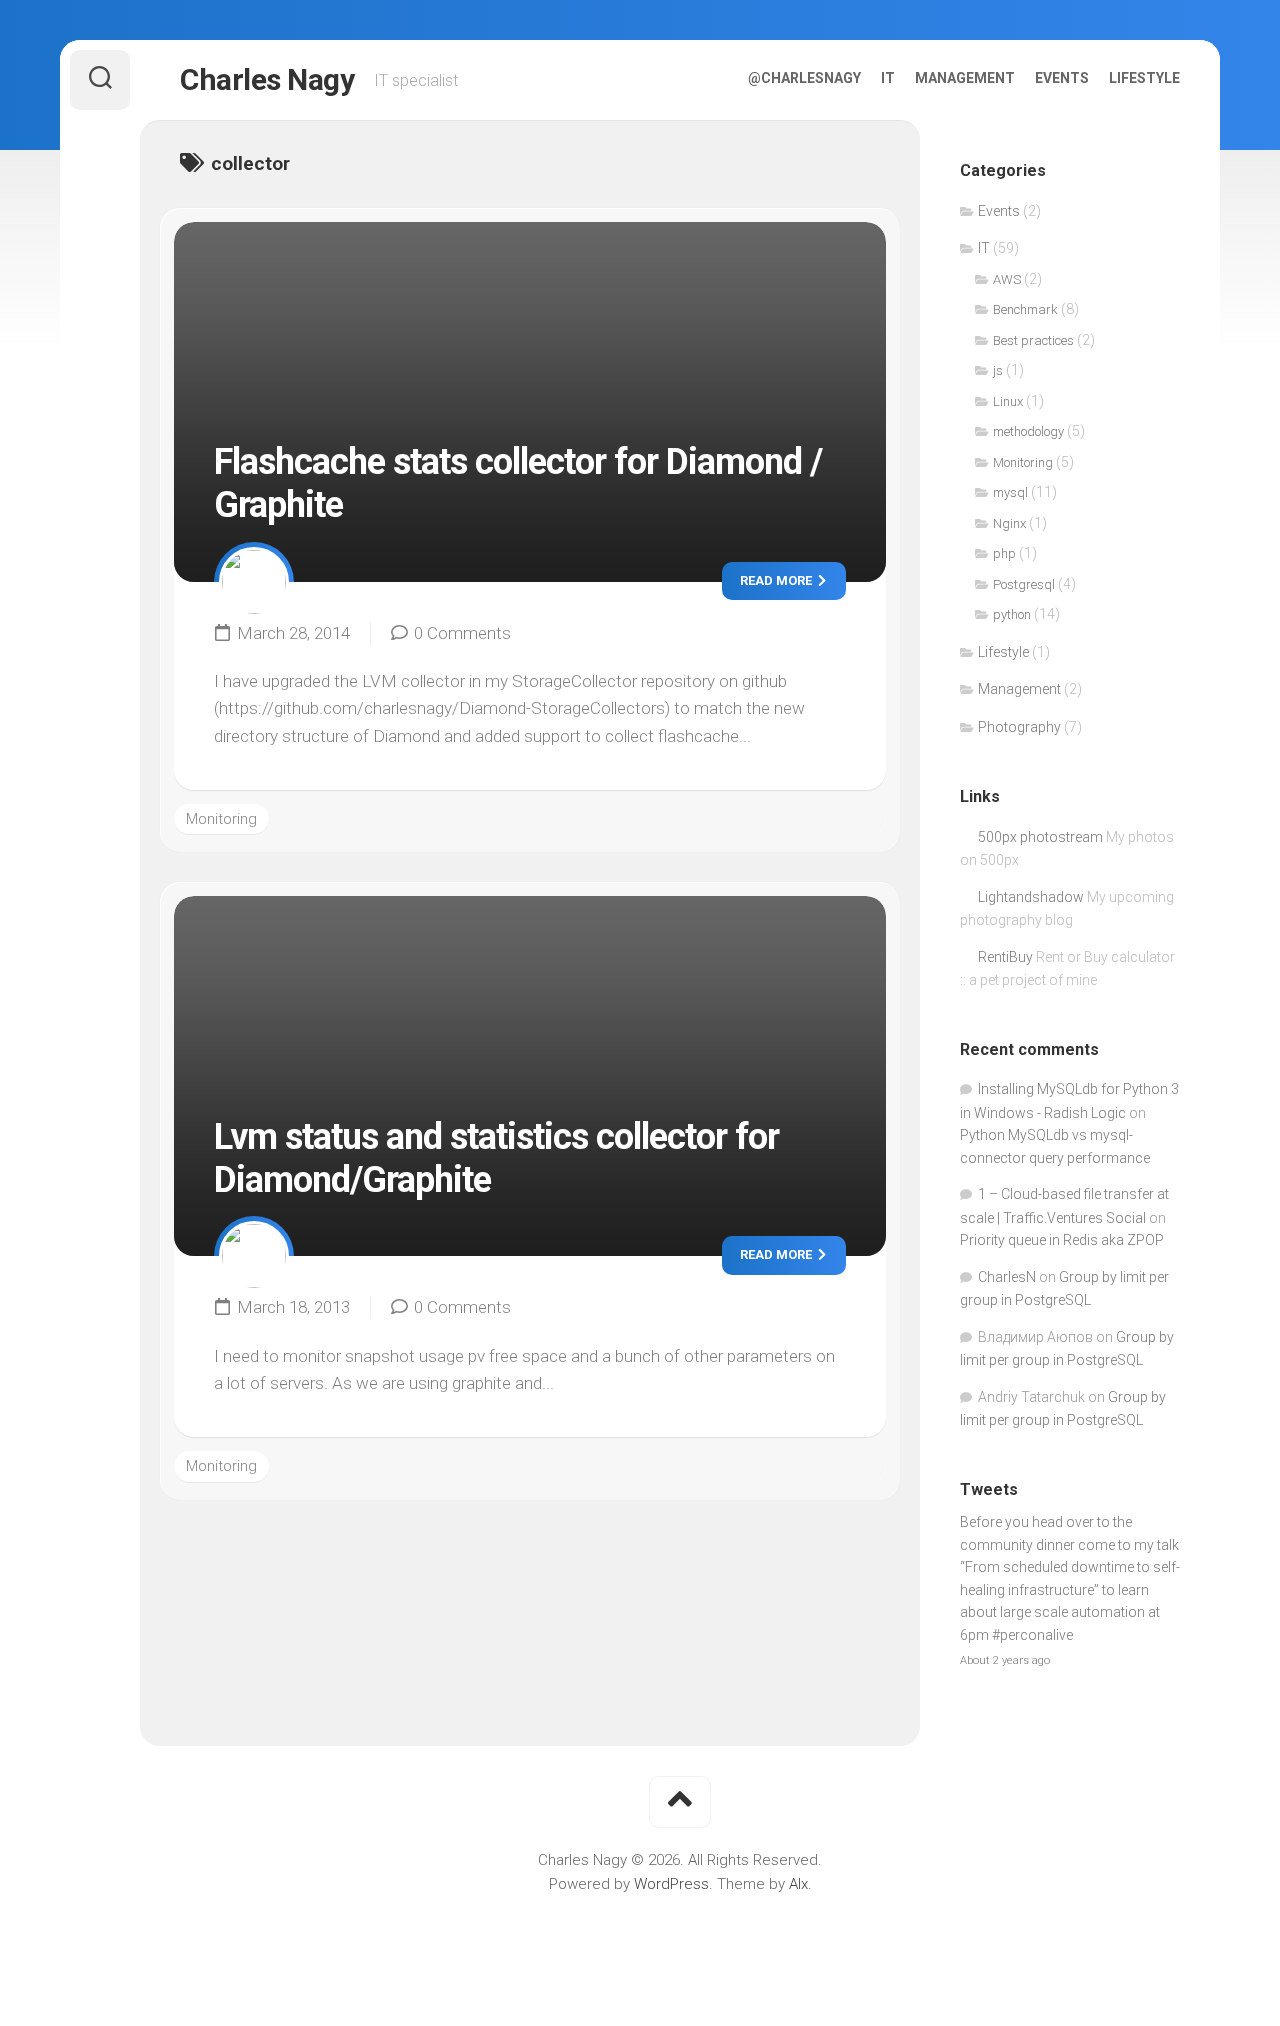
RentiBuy (1005, 957)
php (1004, 553)
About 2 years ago (1005, 1660)
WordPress (671, 1884)
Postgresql (1024, 584)
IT (888, 78)
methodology (1028, 431)
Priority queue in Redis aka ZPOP (1062, 1240)
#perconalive (1032, 1635)
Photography (1019, 727)
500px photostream (1040, 837)
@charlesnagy (804, 78)
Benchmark (1025, 309)
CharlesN (1007, 1277)
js (998, 370)
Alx (798, 1884)
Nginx (1009, 523)
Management (965, 78)
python (1012, 614)
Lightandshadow (1031, 897)
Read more (777, 580)
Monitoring (221, 819)
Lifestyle (1144, 78)
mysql (1010, 492)
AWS (1007, 279)
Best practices (1033, 340)
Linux (1008, 401)
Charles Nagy (267, 79)
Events (1062, 78)
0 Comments (462, 633)
